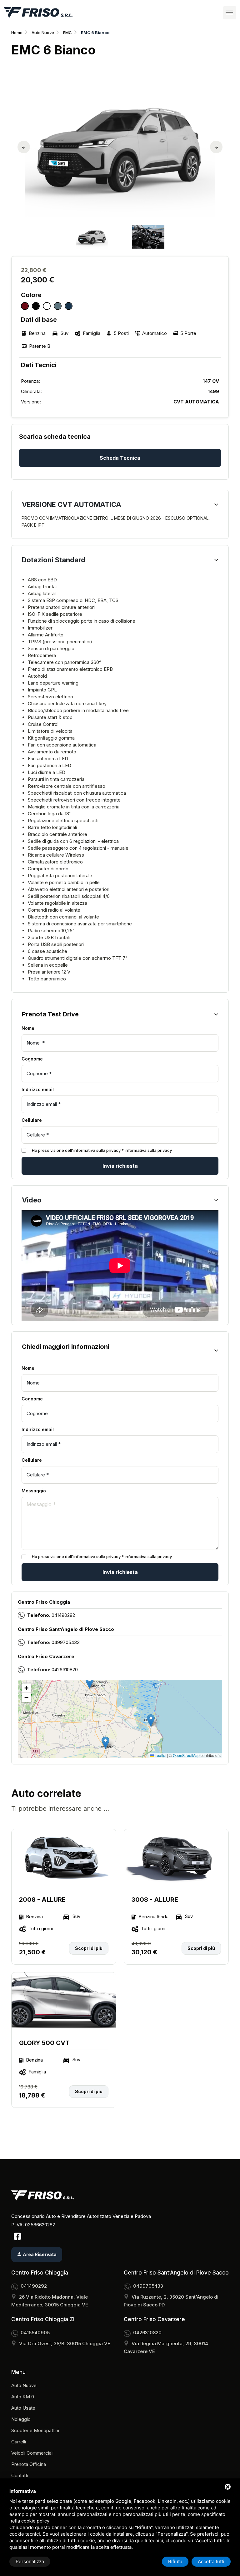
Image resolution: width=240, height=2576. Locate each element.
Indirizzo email (38, 1089)
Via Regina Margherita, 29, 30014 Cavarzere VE (166, 2347)
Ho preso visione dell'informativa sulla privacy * (102, 1150)
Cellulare (32, 1120)
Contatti (20, 2475)
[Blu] (69, 306)
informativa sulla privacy (148, 1150)
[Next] (216, 147)
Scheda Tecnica (120, 458)
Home (17, 33)
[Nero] (36, 306)
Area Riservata (39, 2254)
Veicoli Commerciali (32, 2453)
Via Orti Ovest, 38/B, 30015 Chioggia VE (65, 2343)
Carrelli (19, 2442)
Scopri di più (89, 1948)
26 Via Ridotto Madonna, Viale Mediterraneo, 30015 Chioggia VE (50, 2301)
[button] (151, 1721)
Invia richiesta (120, 1166)
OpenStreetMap (186, 1755)
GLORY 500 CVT (44, 2043)
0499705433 (66, 1642)
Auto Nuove (43, 33)
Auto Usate (23, 2408)
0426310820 (65, 1670)
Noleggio (21, 2419)
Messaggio (34, 1491)
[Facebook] (17, 2236)
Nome (29, 1028)
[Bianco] (47, 306)
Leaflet (160, 1755)
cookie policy (35, 2521)
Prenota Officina (29, 2464)
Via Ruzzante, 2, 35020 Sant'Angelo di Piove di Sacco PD (171, 2301)
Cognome (32, 1059)
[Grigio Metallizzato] (58, 306)
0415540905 (35, 2333)
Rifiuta (175, 2561)
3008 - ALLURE (155, 1900)
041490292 (63, 1615)
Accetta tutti (211, 2561)
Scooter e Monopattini (35, 2430)
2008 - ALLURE (42, 1900)
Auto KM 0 (23, 2397)
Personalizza (30, 2561)
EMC (67, 33)
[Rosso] (25, 306)
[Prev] (24, 147)
